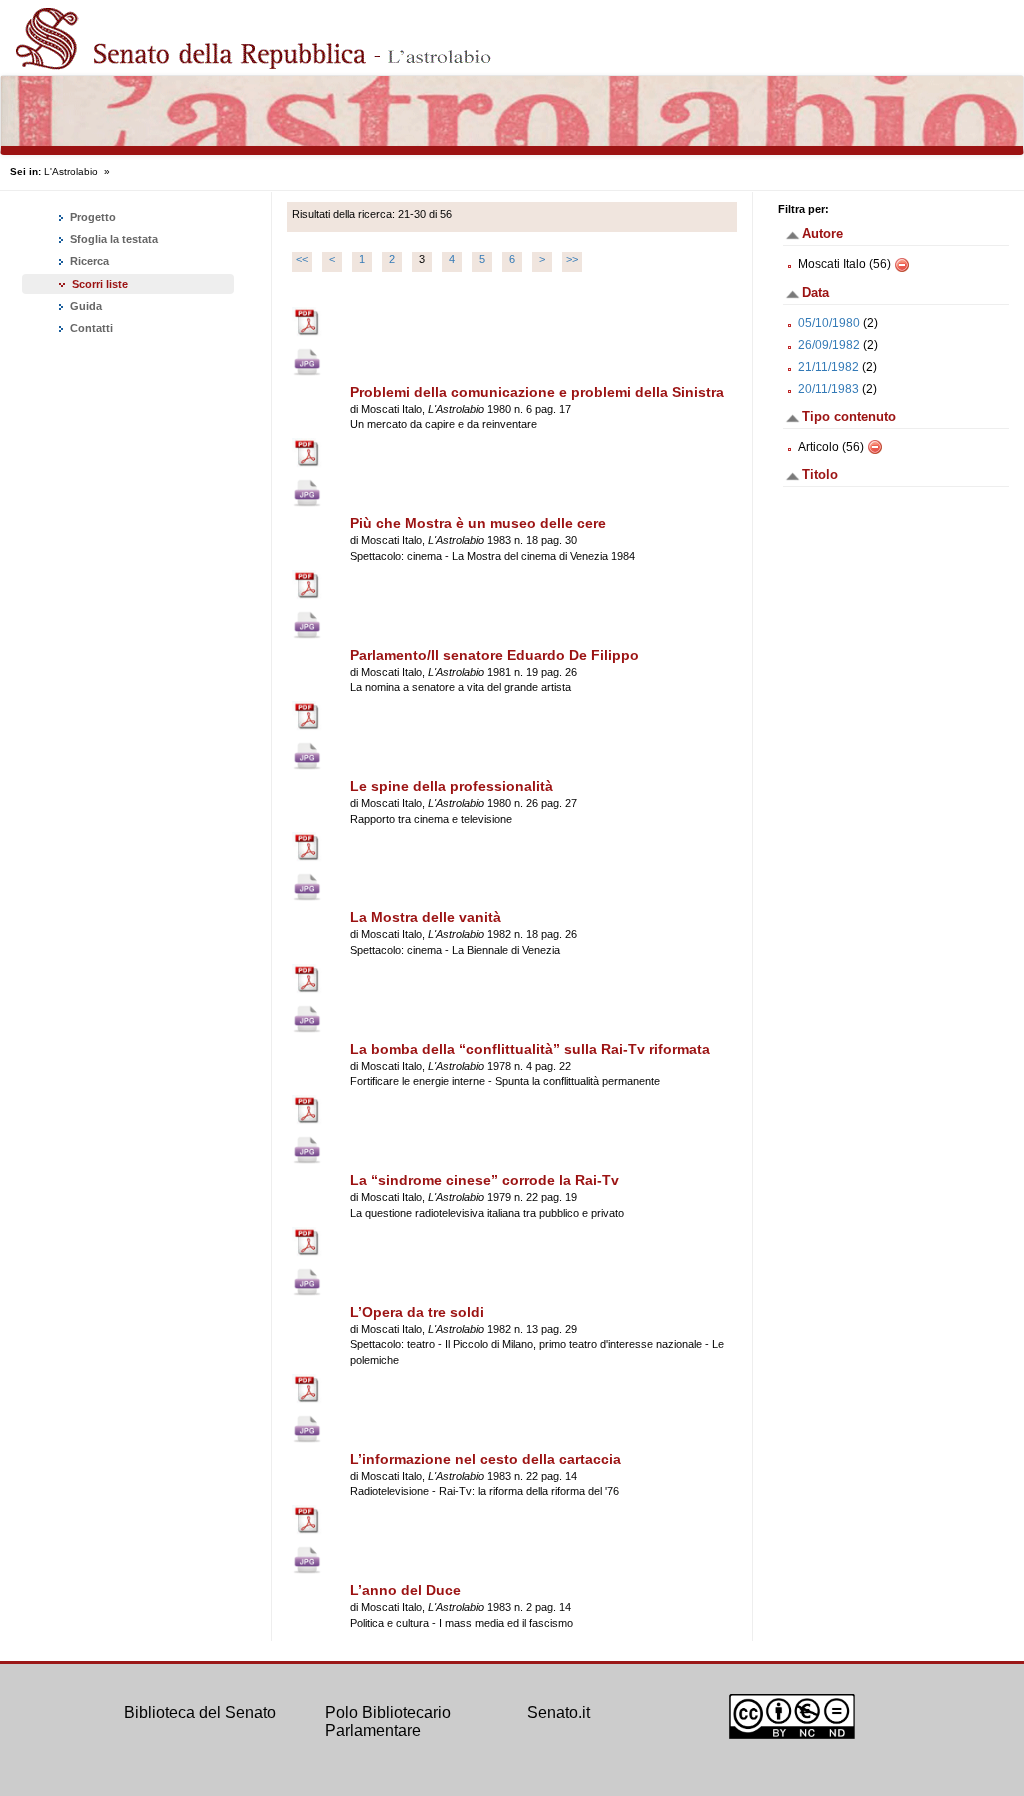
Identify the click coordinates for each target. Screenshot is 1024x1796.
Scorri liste (100, 284)
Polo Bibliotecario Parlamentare (388, 1721)
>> (572, 259)
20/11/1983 (828, 389)
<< (302, 259)
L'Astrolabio (71, 171)
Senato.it (558, 1712)
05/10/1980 (829, 323)
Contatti (90, 328)
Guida (84, 306)
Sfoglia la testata (112, 239)
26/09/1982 (829, 345)
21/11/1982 (828, 367)
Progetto (91, 217)
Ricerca (88, 261)
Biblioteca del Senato (200, 1712)
